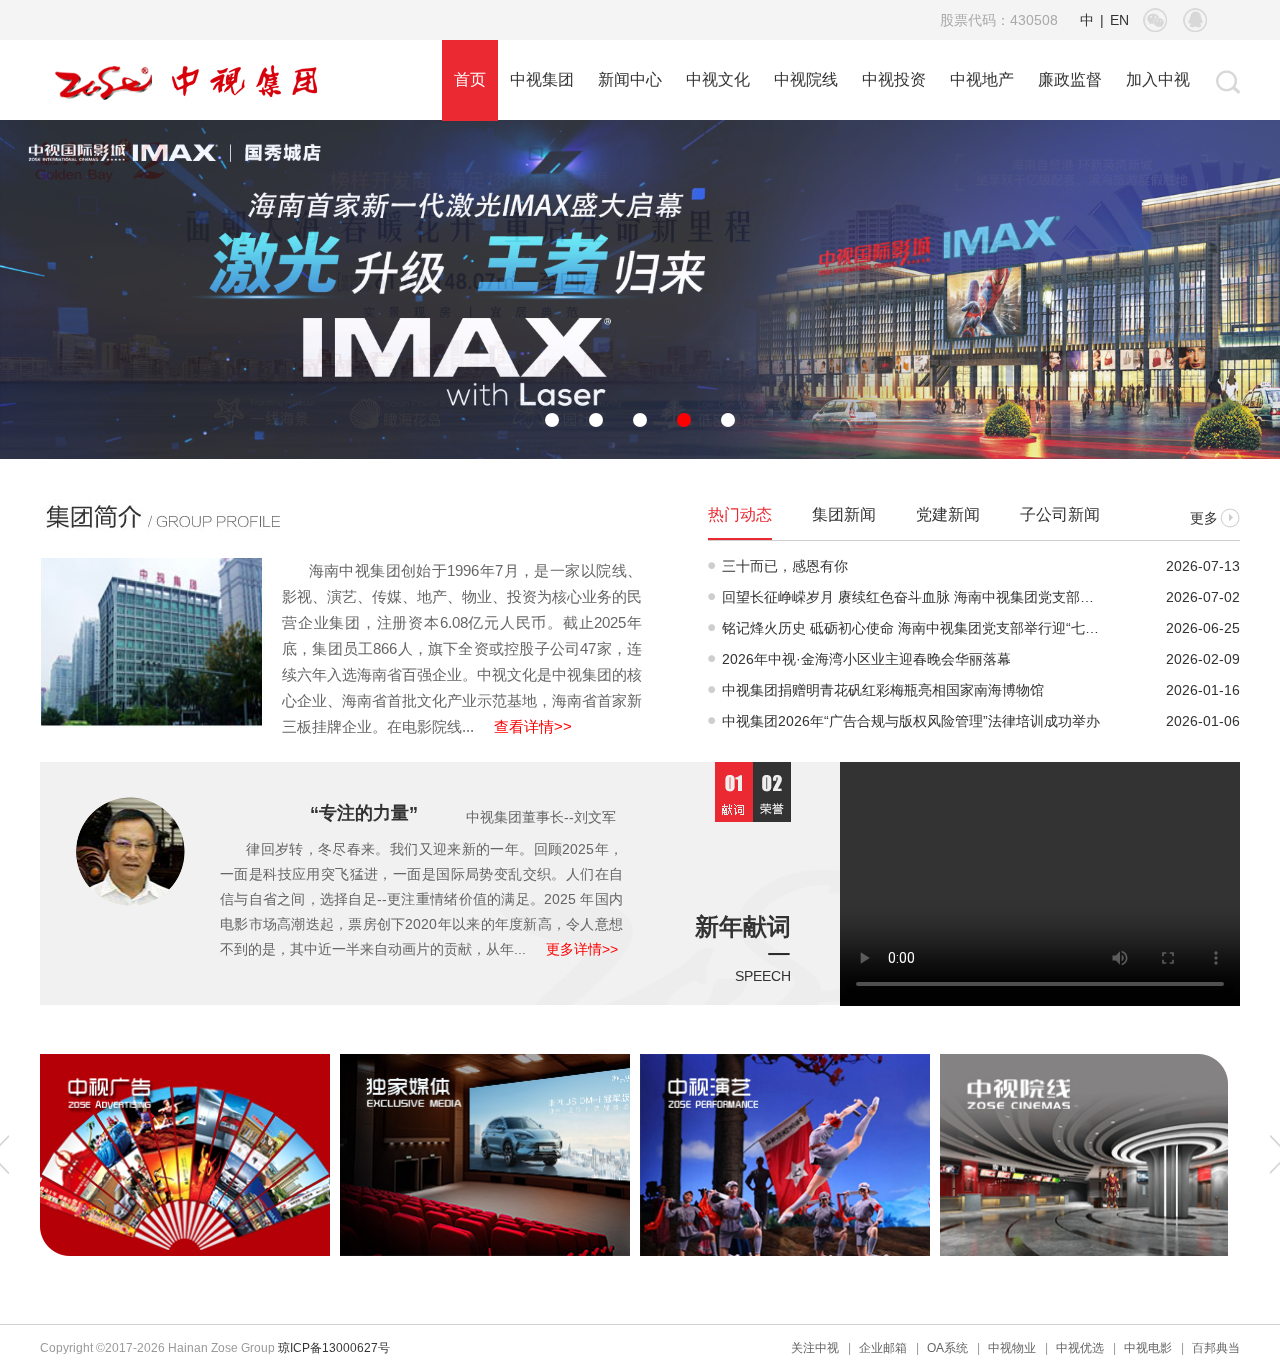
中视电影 (1148, 1348)
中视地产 (982, 79)
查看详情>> (533, 726)
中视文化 (718, 79)
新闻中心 (630, 79)
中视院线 (806, 79)
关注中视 (815, 1348)
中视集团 (542, 79)
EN (1119, 20)
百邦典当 (1216, 1348)
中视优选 (1080, 1348)
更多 (1204, 518)
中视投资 (894, 79)
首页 (470, 79)
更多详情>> (582, 949)
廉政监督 (1070, 79)
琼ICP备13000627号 (334, 1348)
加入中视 (1158, 79)
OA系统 (947, 1348)
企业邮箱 (883, 1348)
